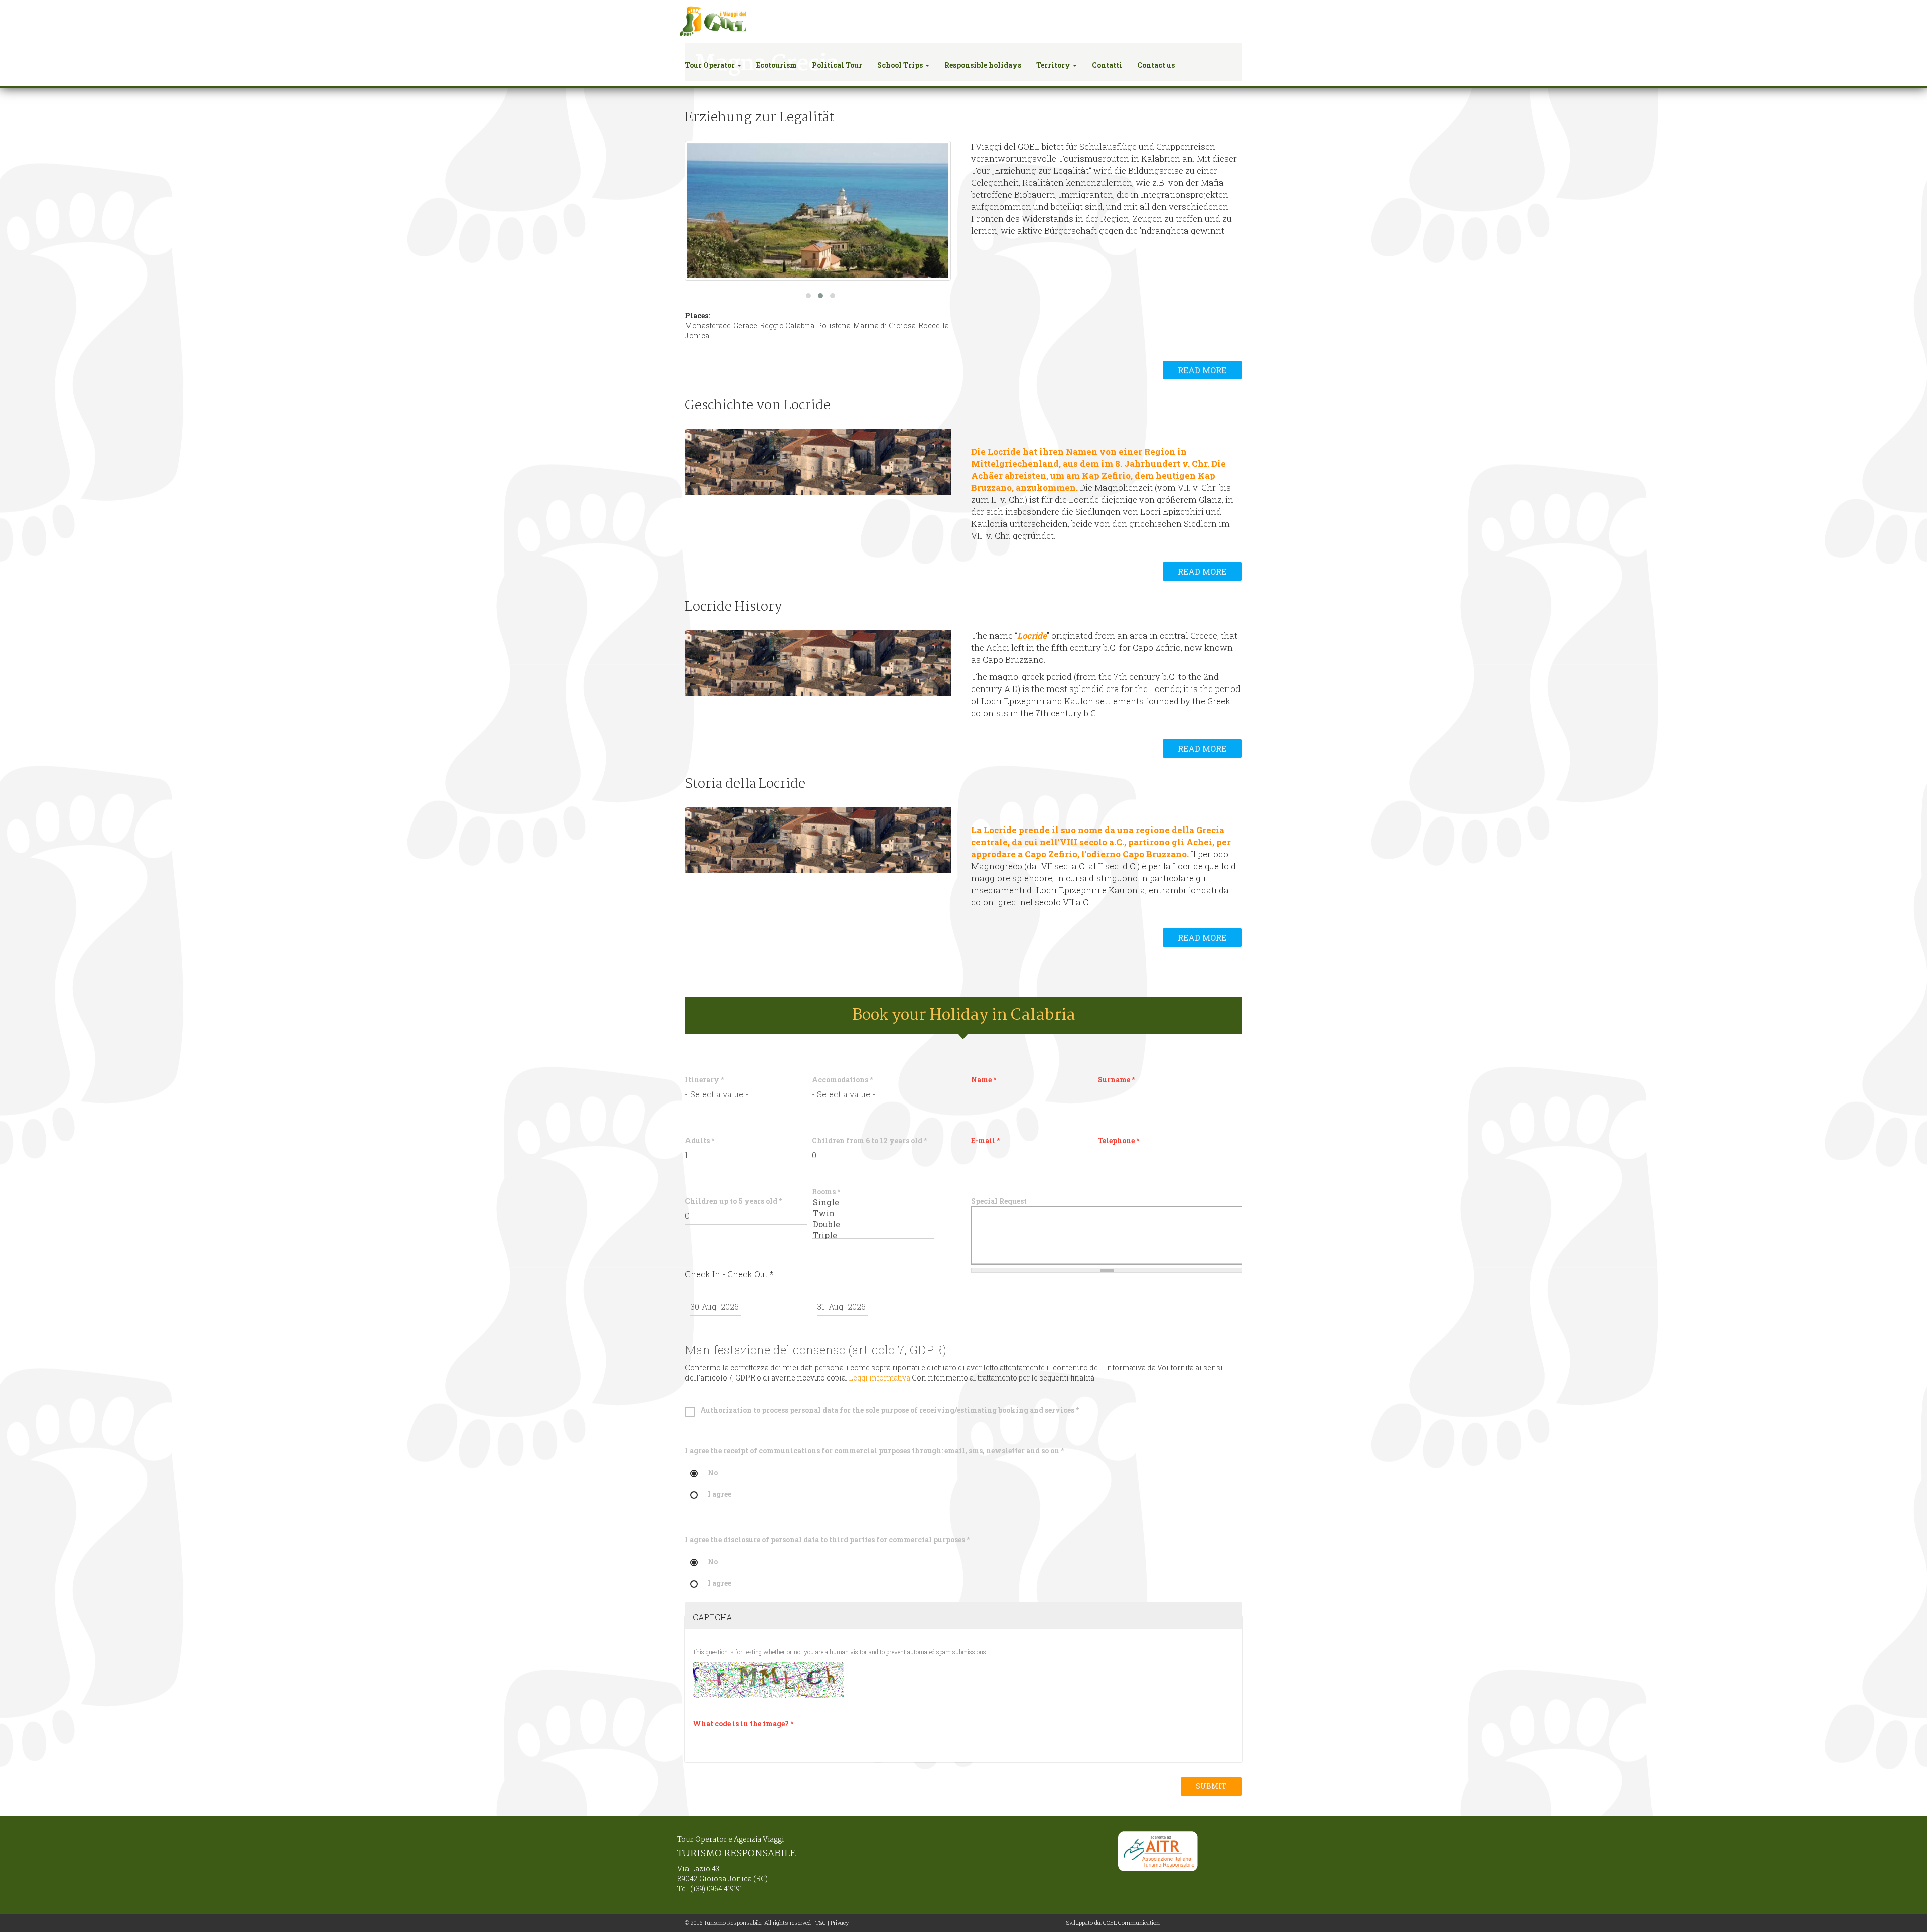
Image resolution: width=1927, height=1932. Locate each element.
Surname (1116, 1080)
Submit (1211, 1786)
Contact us (1156, 65)
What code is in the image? (743, 1723)
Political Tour (837, 65)
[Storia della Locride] (818, 840)
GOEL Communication (1131, 1923)
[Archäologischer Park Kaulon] (818, 211)
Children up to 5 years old (733, 1201)
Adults (700, 1140)
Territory (1054, 65)
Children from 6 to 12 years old (869, 1140)
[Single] (873, 1202)
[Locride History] (818, 663)
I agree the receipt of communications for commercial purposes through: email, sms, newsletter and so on (874, 1451)
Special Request (999, 1201)
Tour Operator (711, 65)
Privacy (840, 1923)
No (713, 1473)
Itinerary (704, 1080)
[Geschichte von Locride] (818, 462)
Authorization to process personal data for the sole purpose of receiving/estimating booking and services (889, 1410)
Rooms (826, 1192)
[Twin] (873, 1213)
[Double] (873, 1224)
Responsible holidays (983, 65)
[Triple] (873, 1235)
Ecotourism (777, 65)
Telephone (1119, 1140)
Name (984, 1080)
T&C (821, 1923)
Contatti (1107, 65)
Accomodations (842, 1080)
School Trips (901, 65)
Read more (1202, 370)
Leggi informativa (879, 1378)
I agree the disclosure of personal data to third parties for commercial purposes (827, 1539)
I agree (719, 1495)
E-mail (985, 1140)
